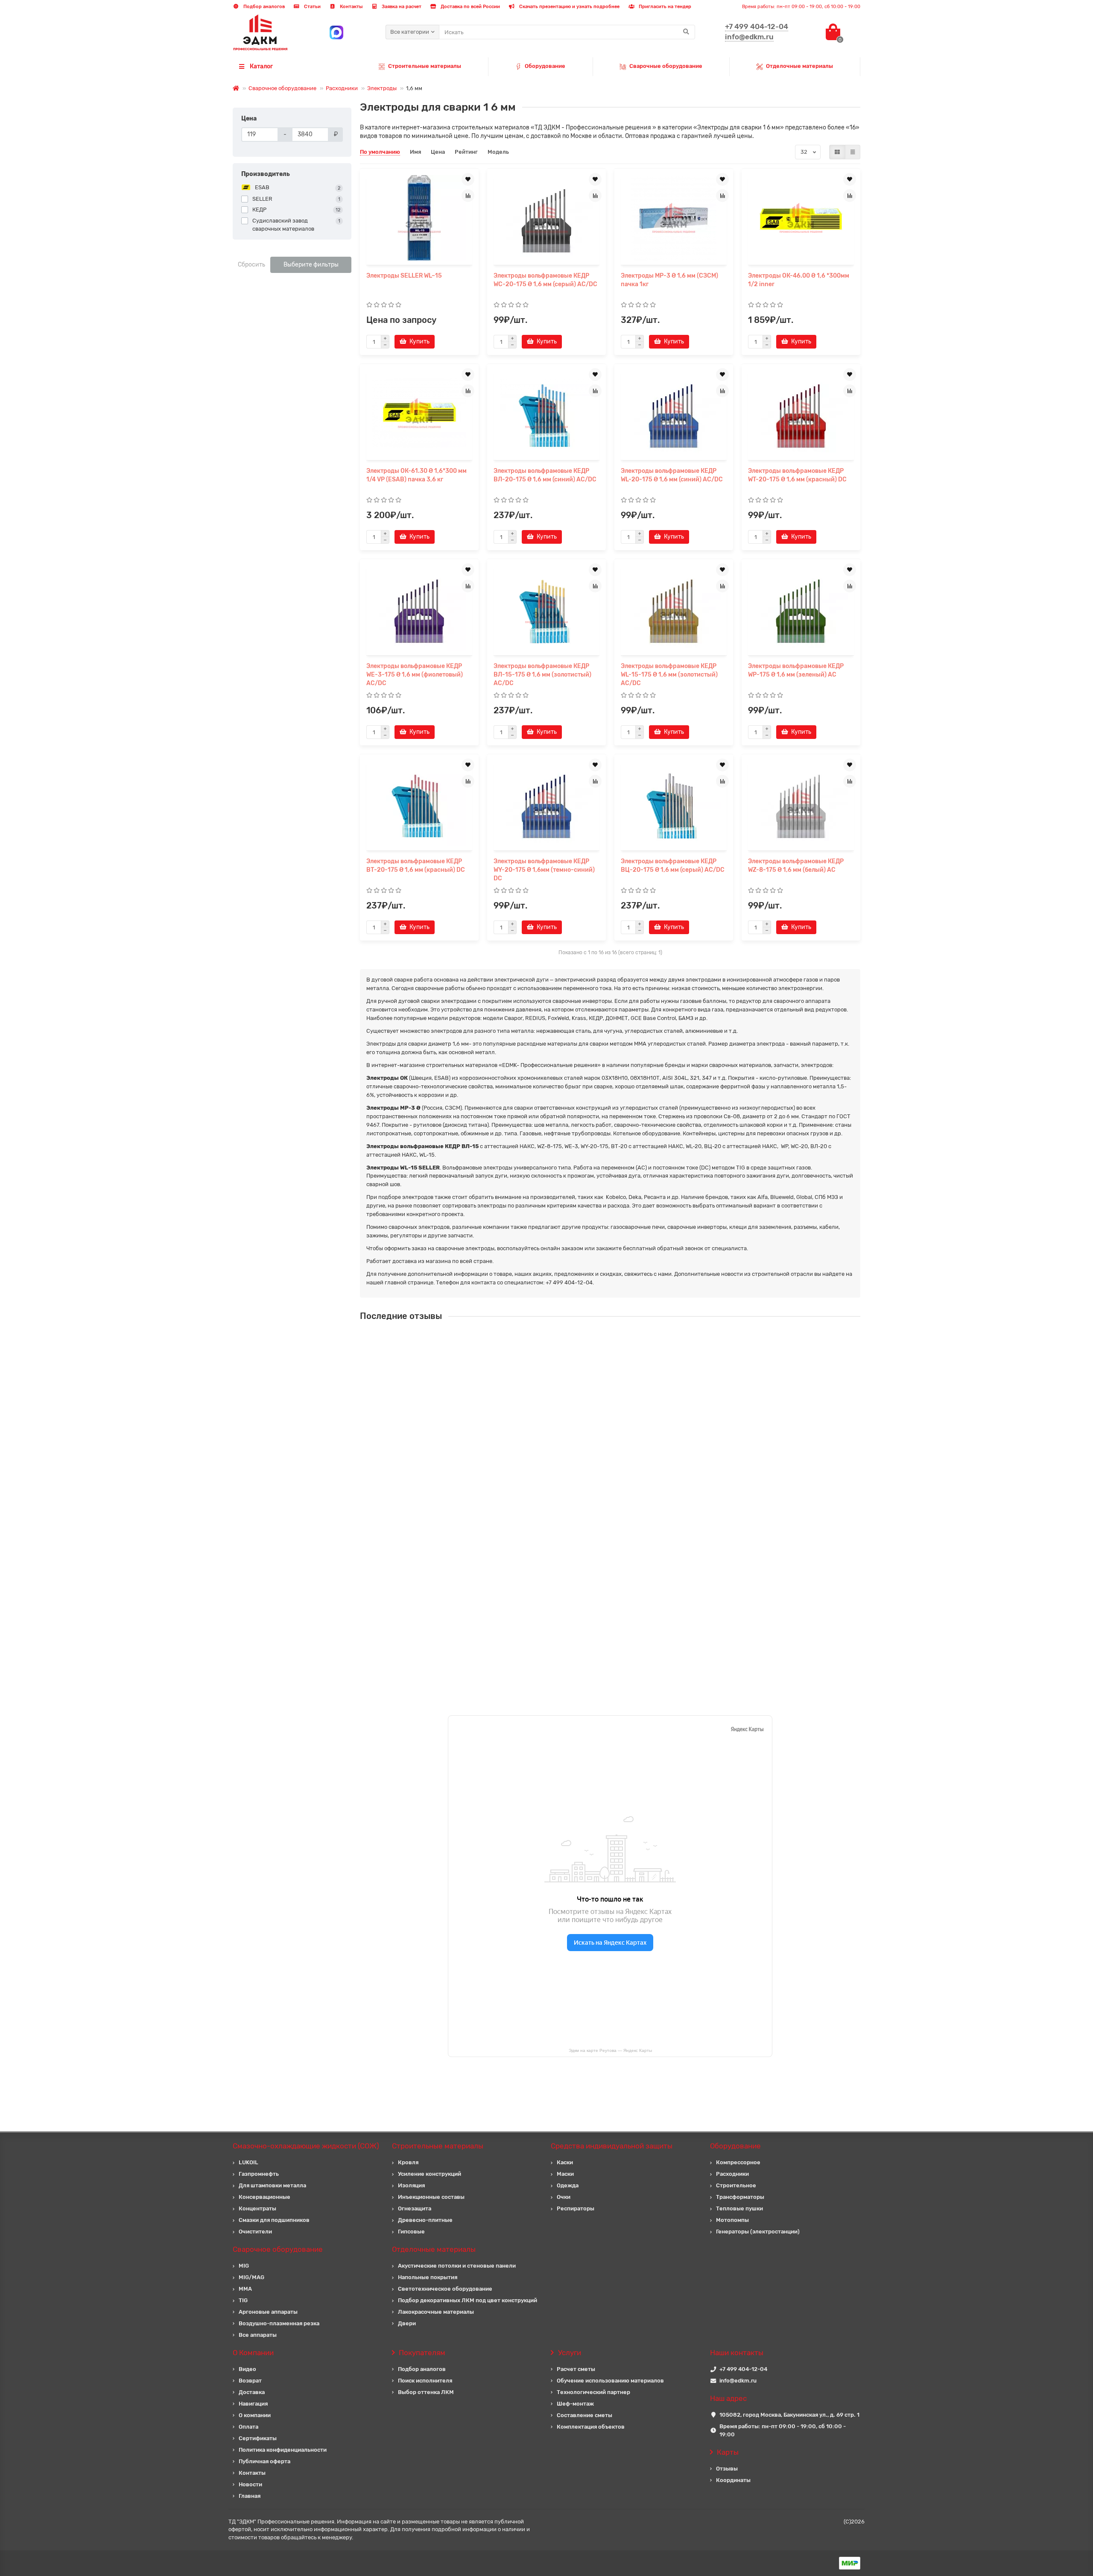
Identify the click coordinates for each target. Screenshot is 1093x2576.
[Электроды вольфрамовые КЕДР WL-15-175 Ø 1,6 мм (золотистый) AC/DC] (674, 608)
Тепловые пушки (739, 2208)
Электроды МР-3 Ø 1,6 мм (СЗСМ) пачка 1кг (669, 280)
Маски (565, 2174)
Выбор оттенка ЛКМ (426, 2392)
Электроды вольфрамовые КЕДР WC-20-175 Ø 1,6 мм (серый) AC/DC (545, 280)
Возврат (250, 2381)
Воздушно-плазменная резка (279, 2323)
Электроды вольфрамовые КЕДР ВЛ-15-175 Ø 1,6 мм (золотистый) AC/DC (542, 675)
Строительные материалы (425, 66)
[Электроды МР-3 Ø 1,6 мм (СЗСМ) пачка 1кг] (674, 218)
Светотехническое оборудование (445, 2289)
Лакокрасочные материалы (436, 2312)
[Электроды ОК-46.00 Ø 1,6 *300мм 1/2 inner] (801, 218)
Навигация (253, 2404)
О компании (255, 2415)
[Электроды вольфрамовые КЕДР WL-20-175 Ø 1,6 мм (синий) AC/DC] (674, 413)
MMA (245, 2289)
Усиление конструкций (430, 2174)
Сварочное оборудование (282, 88)
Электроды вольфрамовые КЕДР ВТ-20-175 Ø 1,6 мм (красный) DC (416, 866)
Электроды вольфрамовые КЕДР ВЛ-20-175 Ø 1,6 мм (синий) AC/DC (545, 475)
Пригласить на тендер (664, 7)
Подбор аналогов (263, 7)
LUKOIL (248, 2162)
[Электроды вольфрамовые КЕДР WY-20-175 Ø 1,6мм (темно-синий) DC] (546, 803)
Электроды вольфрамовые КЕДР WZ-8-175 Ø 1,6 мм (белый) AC (796, 866)
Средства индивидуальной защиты (612, 2146)
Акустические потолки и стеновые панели (457, 2266)
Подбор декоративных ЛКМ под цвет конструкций (468, 2300)
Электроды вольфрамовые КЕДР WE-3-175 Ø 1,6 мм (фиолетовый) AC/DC (415, 675)
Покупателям (422, 2353)
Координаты (733, 2480)
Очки (564, 2197)
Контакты (351, 7)
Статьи (312, 7)
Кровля (408, 2162)
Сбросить (251, 265)
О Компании (253, 2353)
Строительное (736, 2185)
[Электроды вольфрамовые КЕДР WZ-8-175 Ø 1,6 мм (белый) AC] (801, 803)
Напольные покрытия (428, 2277)
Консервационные (264, 2197)
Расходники (342, 88)
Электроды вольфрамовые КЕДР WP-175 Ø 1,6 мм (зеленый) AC (796, 670)
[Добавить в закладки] (468, 179)
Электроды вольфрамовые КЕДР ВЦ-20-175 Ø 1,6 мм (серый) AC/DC (673, 866)
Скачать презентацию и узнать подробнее (569, 7)
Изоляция (411, 2185)
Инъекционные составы (431, 2197)
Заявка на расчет (401, 7)
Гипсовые (411, 2232)
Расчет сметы (576, 2369)
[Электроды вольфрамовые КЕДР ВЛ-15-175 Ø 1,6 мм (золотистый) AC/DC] (546, 608)
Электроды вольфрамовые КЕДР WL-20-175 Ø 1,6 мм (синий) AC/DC (672, 475)
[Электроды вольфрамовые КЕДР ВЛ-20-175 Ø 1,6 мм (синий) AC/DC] (546, 413)
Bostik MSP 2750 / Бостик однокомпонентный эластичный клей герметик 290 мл (629, 1643)
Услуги (570, 2353)
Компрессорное (738, 2162)
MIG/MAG (251, 2277)
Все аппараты (258, 2335)
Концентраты (257, 2208)
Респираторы (576, 2208)
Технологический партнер (593, 2392)
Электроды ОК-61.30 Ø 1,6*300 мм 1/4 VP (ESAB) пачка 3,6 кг (416, 475)
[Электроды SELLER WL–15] (419, 218)
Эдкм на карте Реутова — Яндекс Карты (610, 2050)
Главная (250, 2496)
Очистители (255, 2232)
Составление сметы (584, 2415)
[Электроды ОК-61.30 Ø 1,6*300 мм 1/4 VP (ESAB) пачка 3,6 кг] (419, 413)
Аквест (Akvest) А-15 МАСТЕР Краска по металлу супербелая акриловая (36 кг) (626, 1491)
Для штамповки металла (272, 2185)
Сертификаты (258, 2438)
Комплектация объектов (591, 2427)
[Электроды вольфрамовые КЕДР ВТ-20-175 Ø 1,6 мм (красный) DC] (419, 803)
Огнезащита (415, 2208)
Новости (250, 2484)
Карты (728, 2452)
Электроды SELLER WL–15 (404, 276)
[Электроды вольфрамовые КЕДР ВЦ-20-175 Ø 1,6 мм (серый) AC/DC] (674, 803)
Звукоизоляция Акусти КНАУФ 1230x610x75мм (582, 1415)
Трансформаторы (740, 2197)
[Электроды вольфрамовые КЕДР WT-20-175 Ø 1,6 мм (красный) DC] (801, 413)
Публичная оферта (264, 2461)
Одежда (568, 2185)
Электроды (382, 88)
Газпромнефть (259, 2174)
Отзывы (727, 2469)
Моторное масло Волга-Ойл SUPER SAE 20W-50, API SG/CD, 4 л (604, 1567)
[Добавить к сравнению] (468, 196)
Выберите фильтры (311, 265)
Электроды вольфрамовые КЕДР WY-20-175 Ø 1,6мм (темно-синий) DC (544, 870)
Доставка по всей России (470, 7)
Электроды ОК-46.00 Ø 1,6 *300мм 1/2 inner (799, 280)
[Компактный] (853, 152)
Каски (565, 2162)
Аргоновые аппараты (268, 2312)
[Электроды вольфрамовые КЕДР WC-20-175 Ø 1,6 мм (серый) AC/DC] (546, 218)
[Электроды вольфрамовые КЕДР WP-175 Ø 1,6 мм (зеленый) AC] (801, 608)
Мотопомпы (732, 2220)
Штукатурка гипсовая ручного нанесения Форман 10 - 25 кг (599, 1339)
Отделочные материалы (799, 66)
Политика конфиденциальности (283, 2450)
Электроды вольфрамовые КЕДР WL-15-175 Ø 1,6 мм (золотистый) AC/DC (669, 675)
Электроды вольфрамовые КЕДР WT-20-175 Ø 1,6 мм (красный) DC (797, 475)
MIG (244, 2266)
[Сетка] (837, 152)
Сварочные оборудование (666, 66)
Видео (247, 2369)
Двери (407, 2323)
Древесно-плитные (425, 2220)
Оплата (248, 2427)
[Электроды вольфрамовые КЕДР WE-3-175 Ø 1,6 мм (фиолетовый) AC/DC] (419, 608)
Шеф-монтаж (575, 2404)
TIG (243, 2300)
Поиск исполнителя (425, 2381)
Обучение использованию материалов (610, 2381)
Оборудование (545, 66)
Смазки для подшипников (274, 2220)
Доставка (252, 2392)
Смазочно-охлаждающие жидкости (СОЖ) (306, 2146)
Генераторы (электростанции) (758, 2232)
